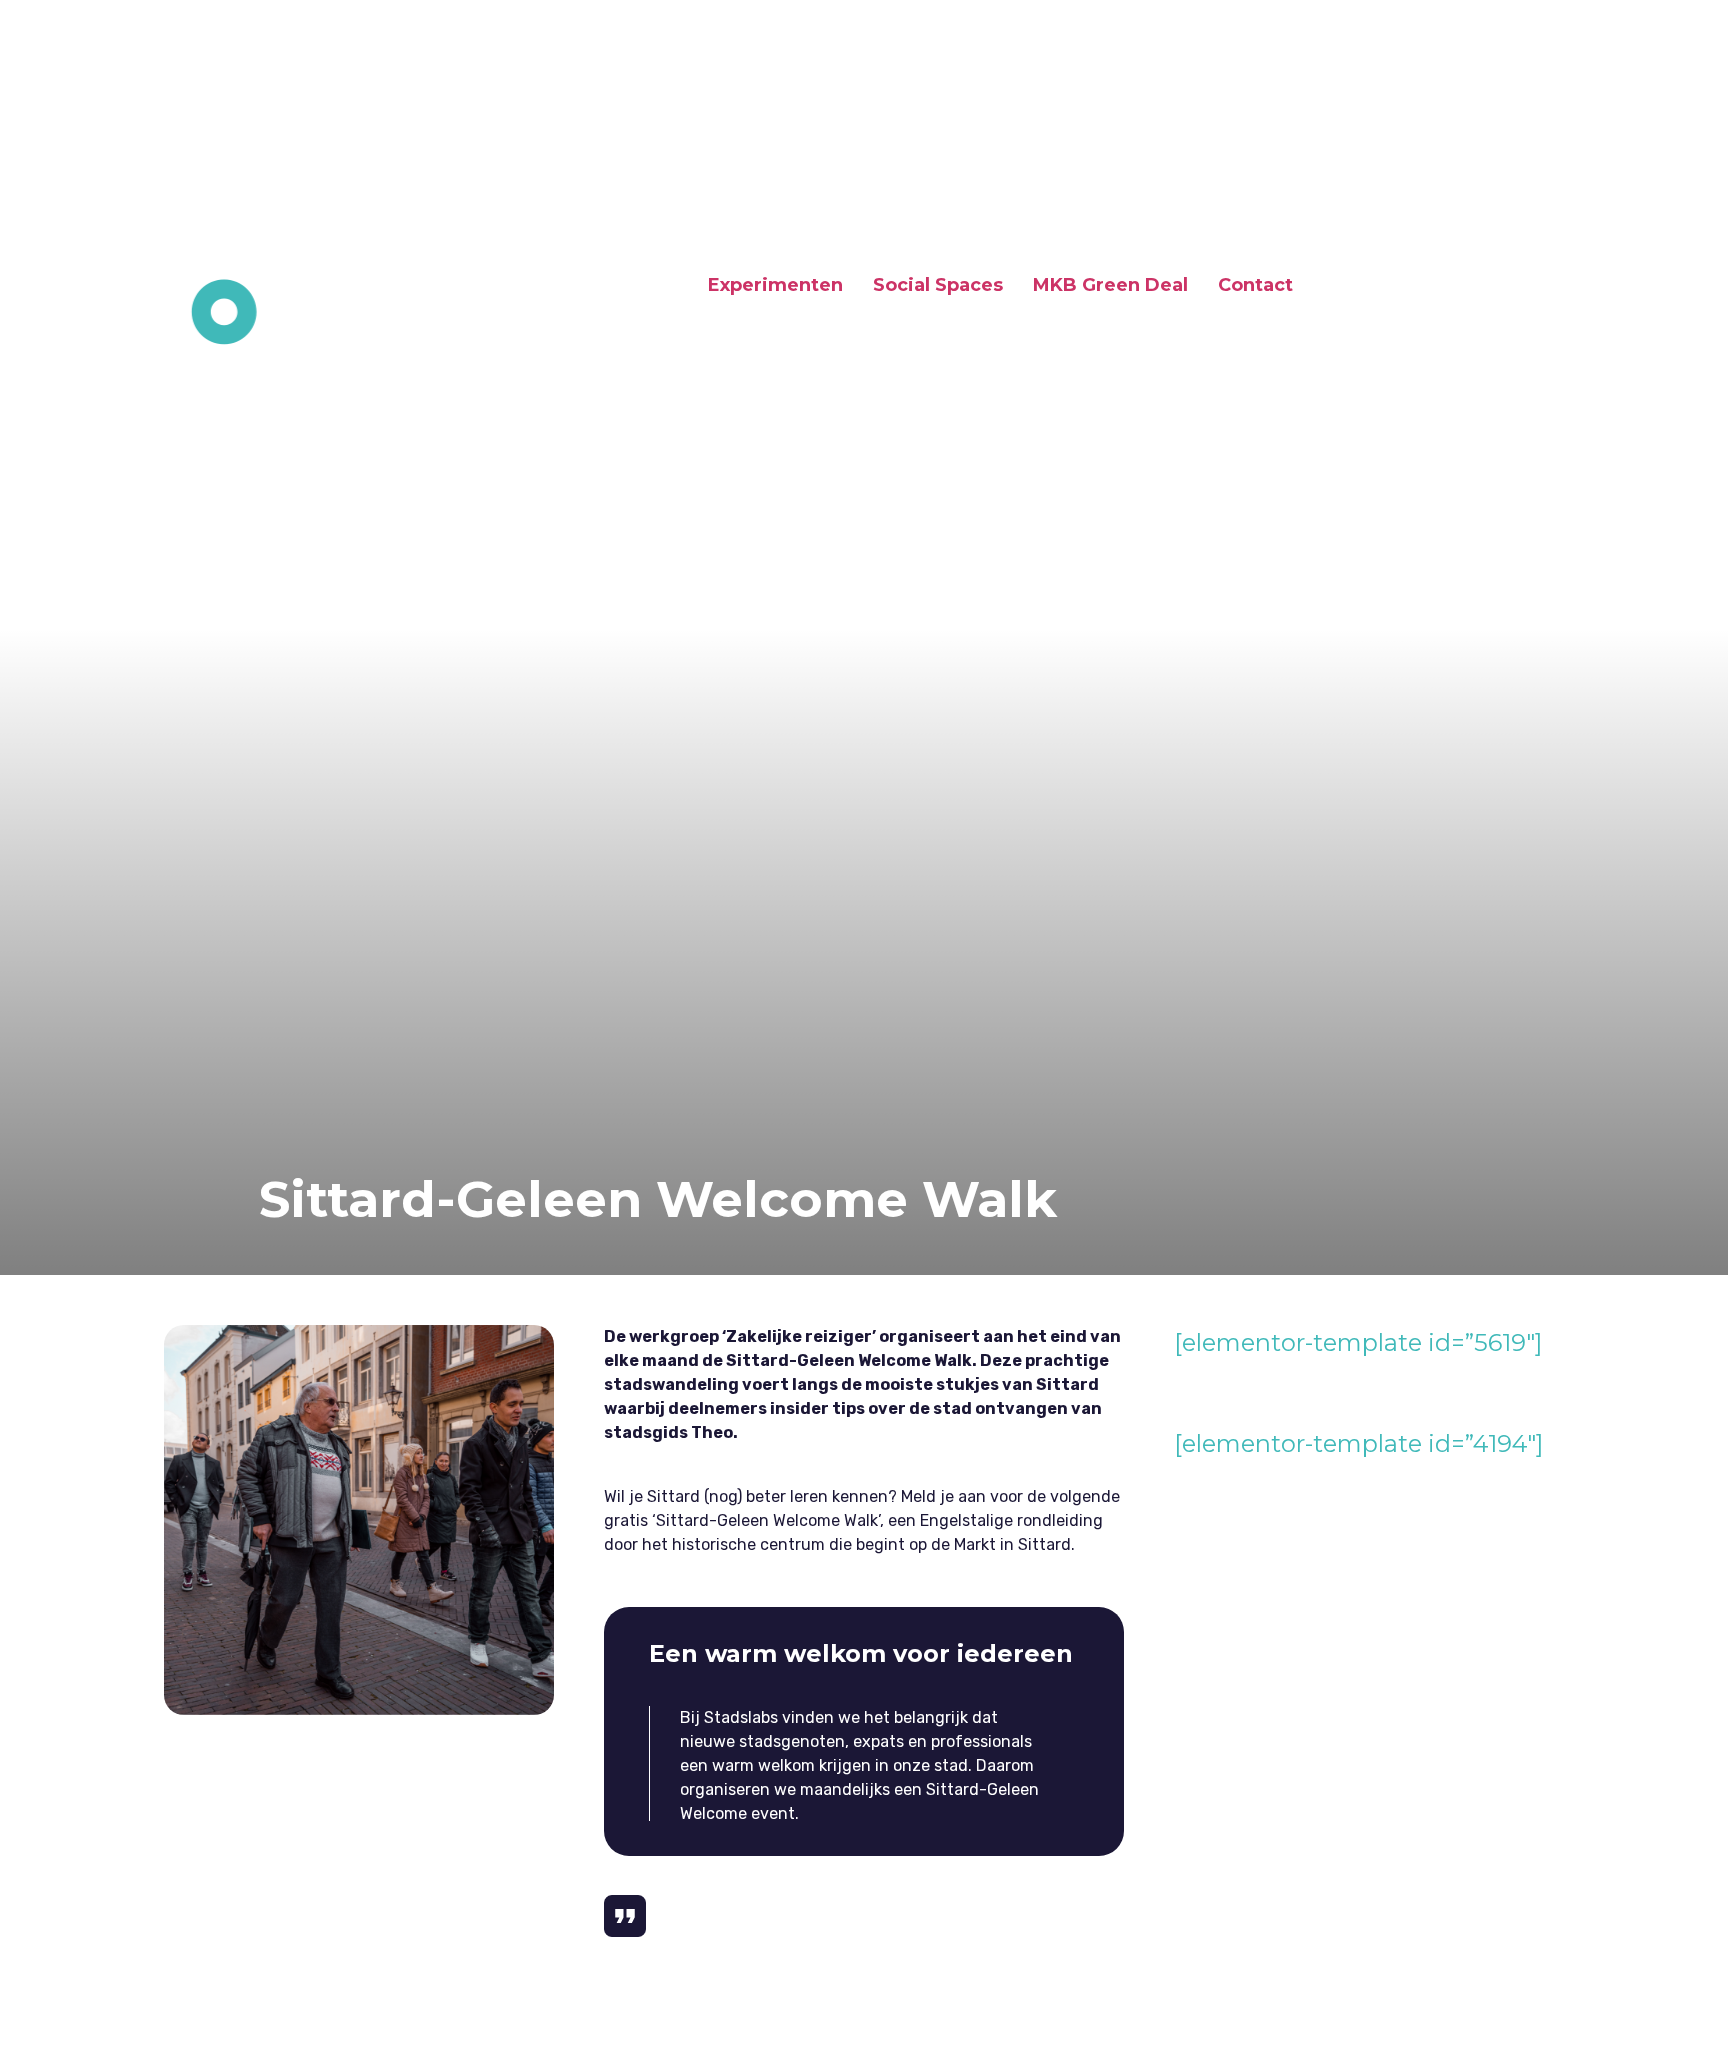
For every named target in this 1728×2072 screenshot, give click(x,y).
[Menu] (1522, 287)
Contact (1255, 285)
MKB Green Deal (1110, 285)
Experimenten (775, 285)
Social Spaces (938, 285)
